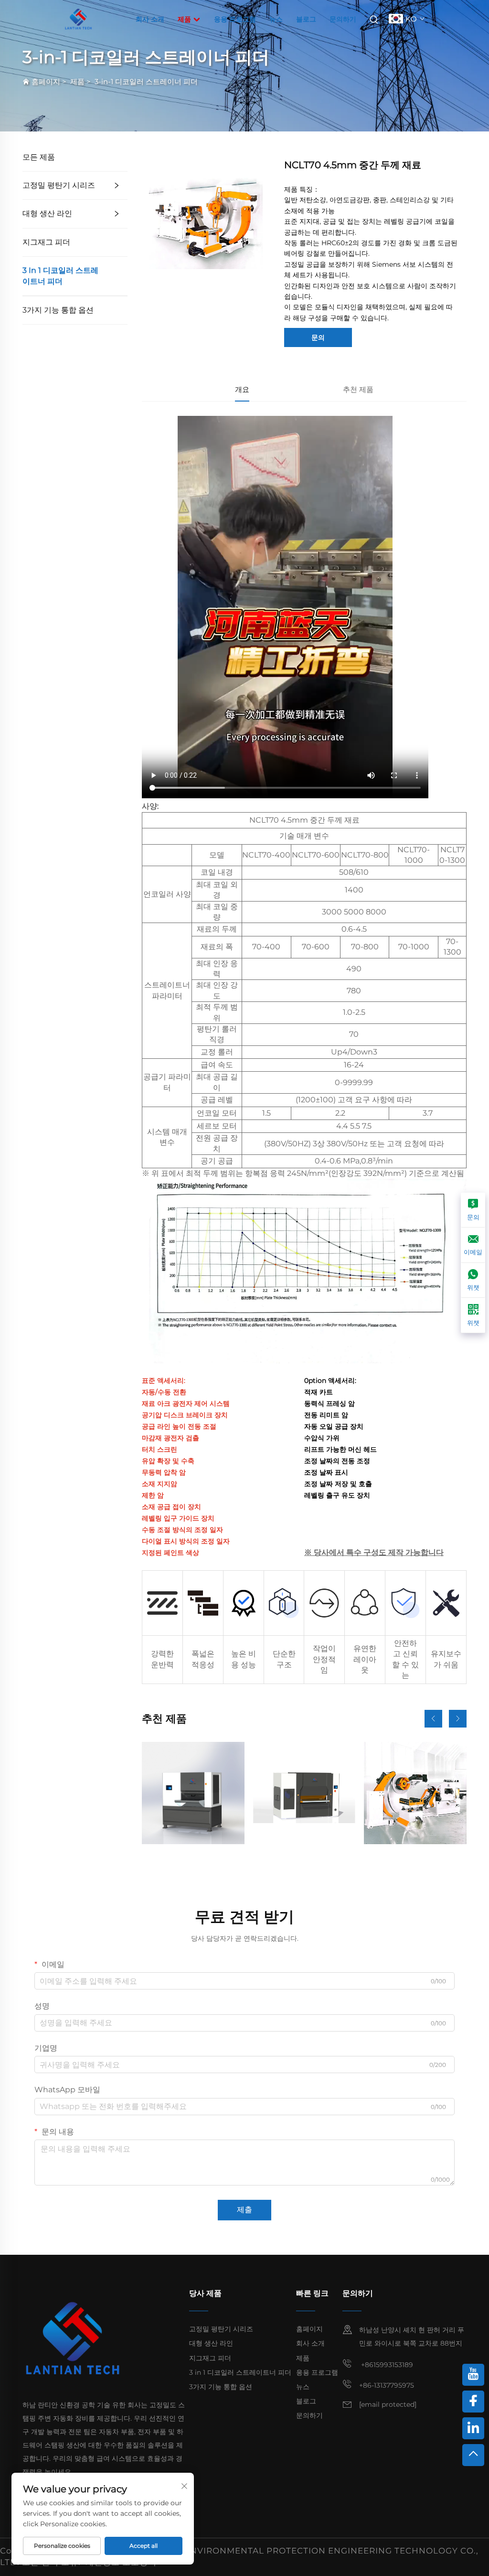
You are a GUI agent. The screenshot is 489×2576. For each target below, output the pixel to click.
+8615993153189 (386, 2365)
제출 (244, 2210)
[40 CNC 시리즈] (304, 1793)
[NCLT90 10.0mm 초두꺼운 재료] (415, 1793)
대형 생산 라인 (47, 213)
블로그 (306, 19)
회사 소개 (150, 19)
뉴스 (276, 19)
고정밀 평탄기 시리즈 (59, 185)
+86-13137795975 (387, 2385)
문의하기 (343, 19)
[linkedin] (473, 2428)
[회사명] (78, 18)
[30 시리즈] (193, 1793)
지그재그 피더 (46, 242)
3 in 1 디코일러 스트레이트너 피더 (60, 276)
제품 (185, 19)
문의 (318, 337)
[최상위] (473, 2455)
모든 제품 (39, 157)
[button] (433, 1719)
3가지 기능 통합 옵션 (58, 310)
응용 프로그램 (235, 19)
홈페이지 (46, 82)
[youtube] (473, 2375)
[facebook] (473, 2402)
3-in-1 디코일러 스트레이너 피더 (146, 82)
